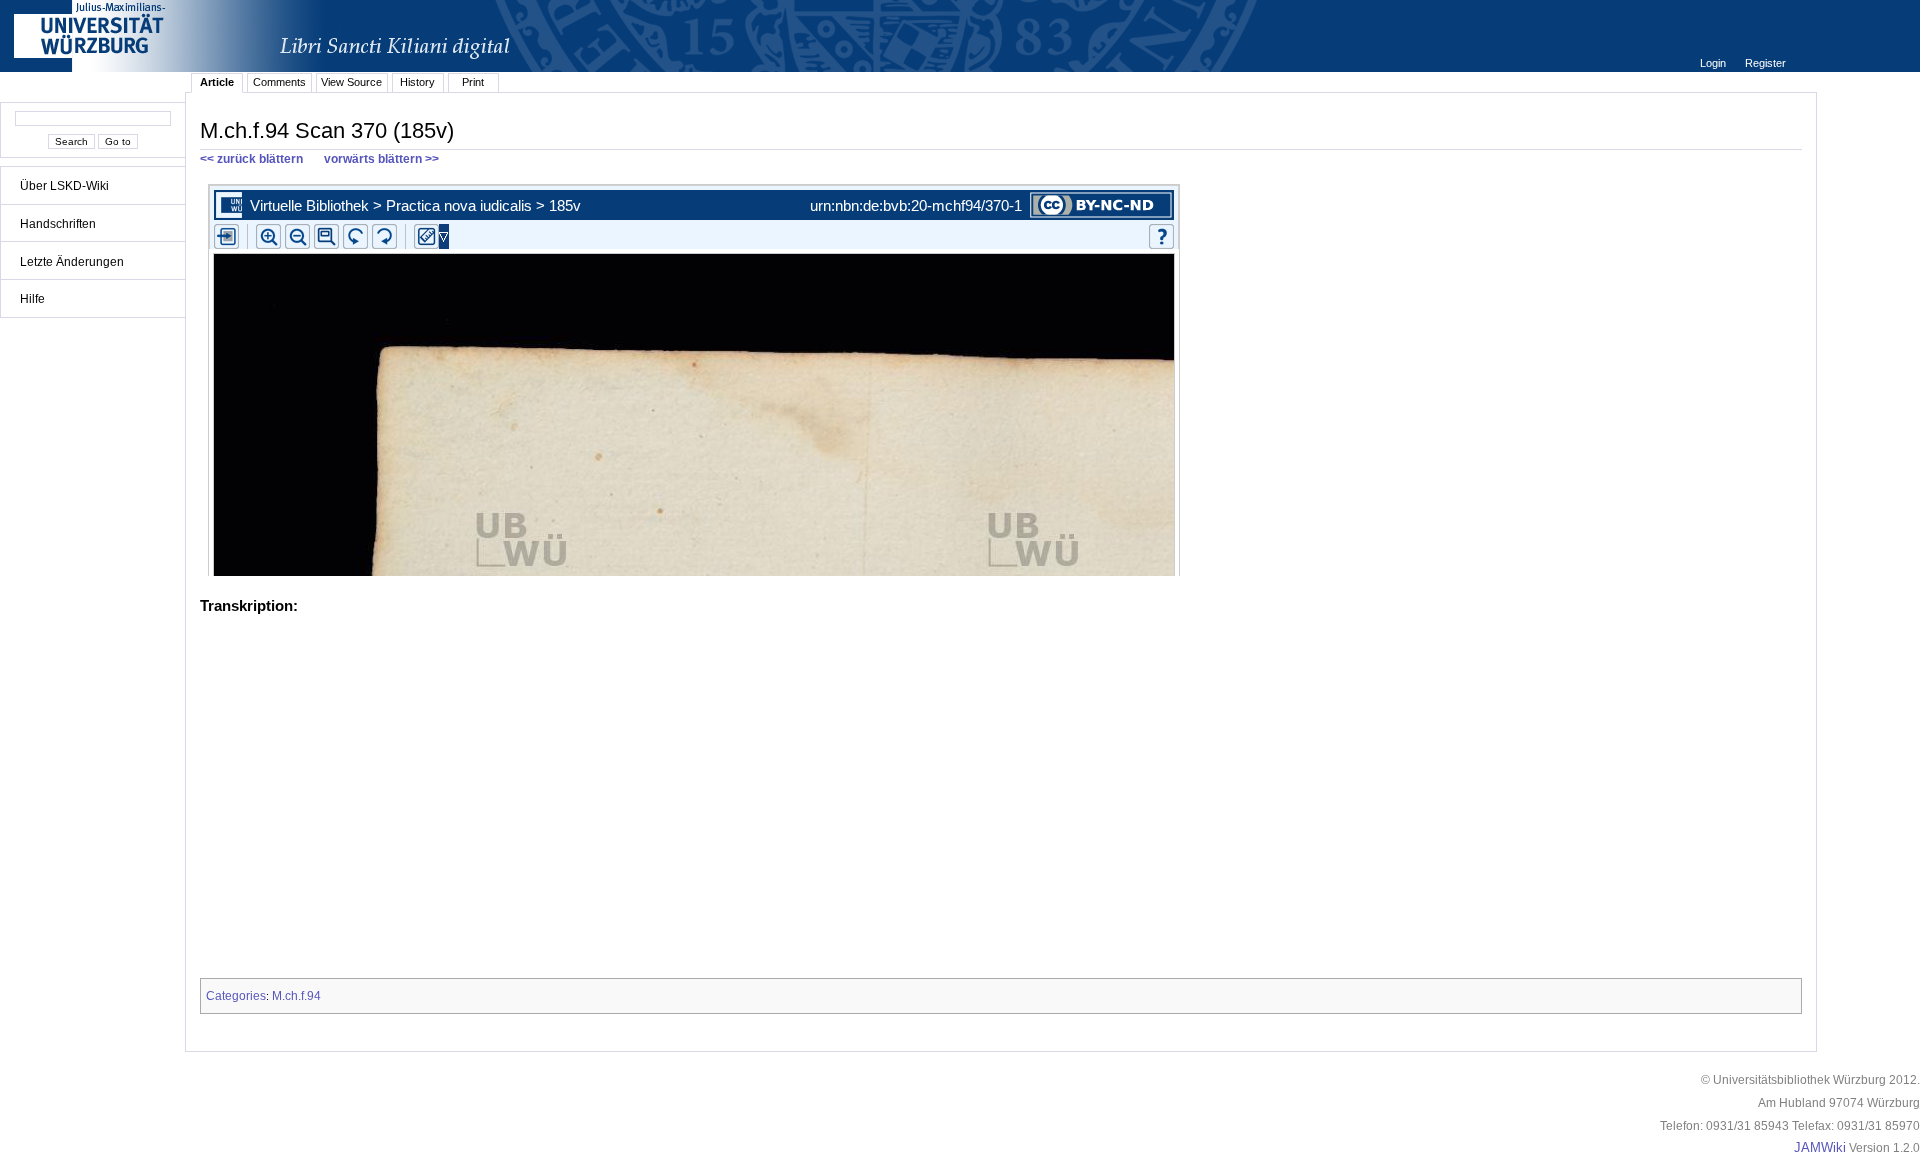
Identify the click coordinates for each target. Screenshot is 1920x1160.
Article (217, 82)
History (417, 82)
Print (473, 82)
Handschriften (58, 224)
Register (1765, 63)
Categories (236, 996)
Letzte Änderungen (72, 262)
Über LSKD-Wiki (64, 186)
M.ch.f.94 (296, 996)
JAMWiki (1820, 1148)
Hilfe (32, 299)
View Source (351, 82)
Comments (279, 82)
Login (1714, 63)
